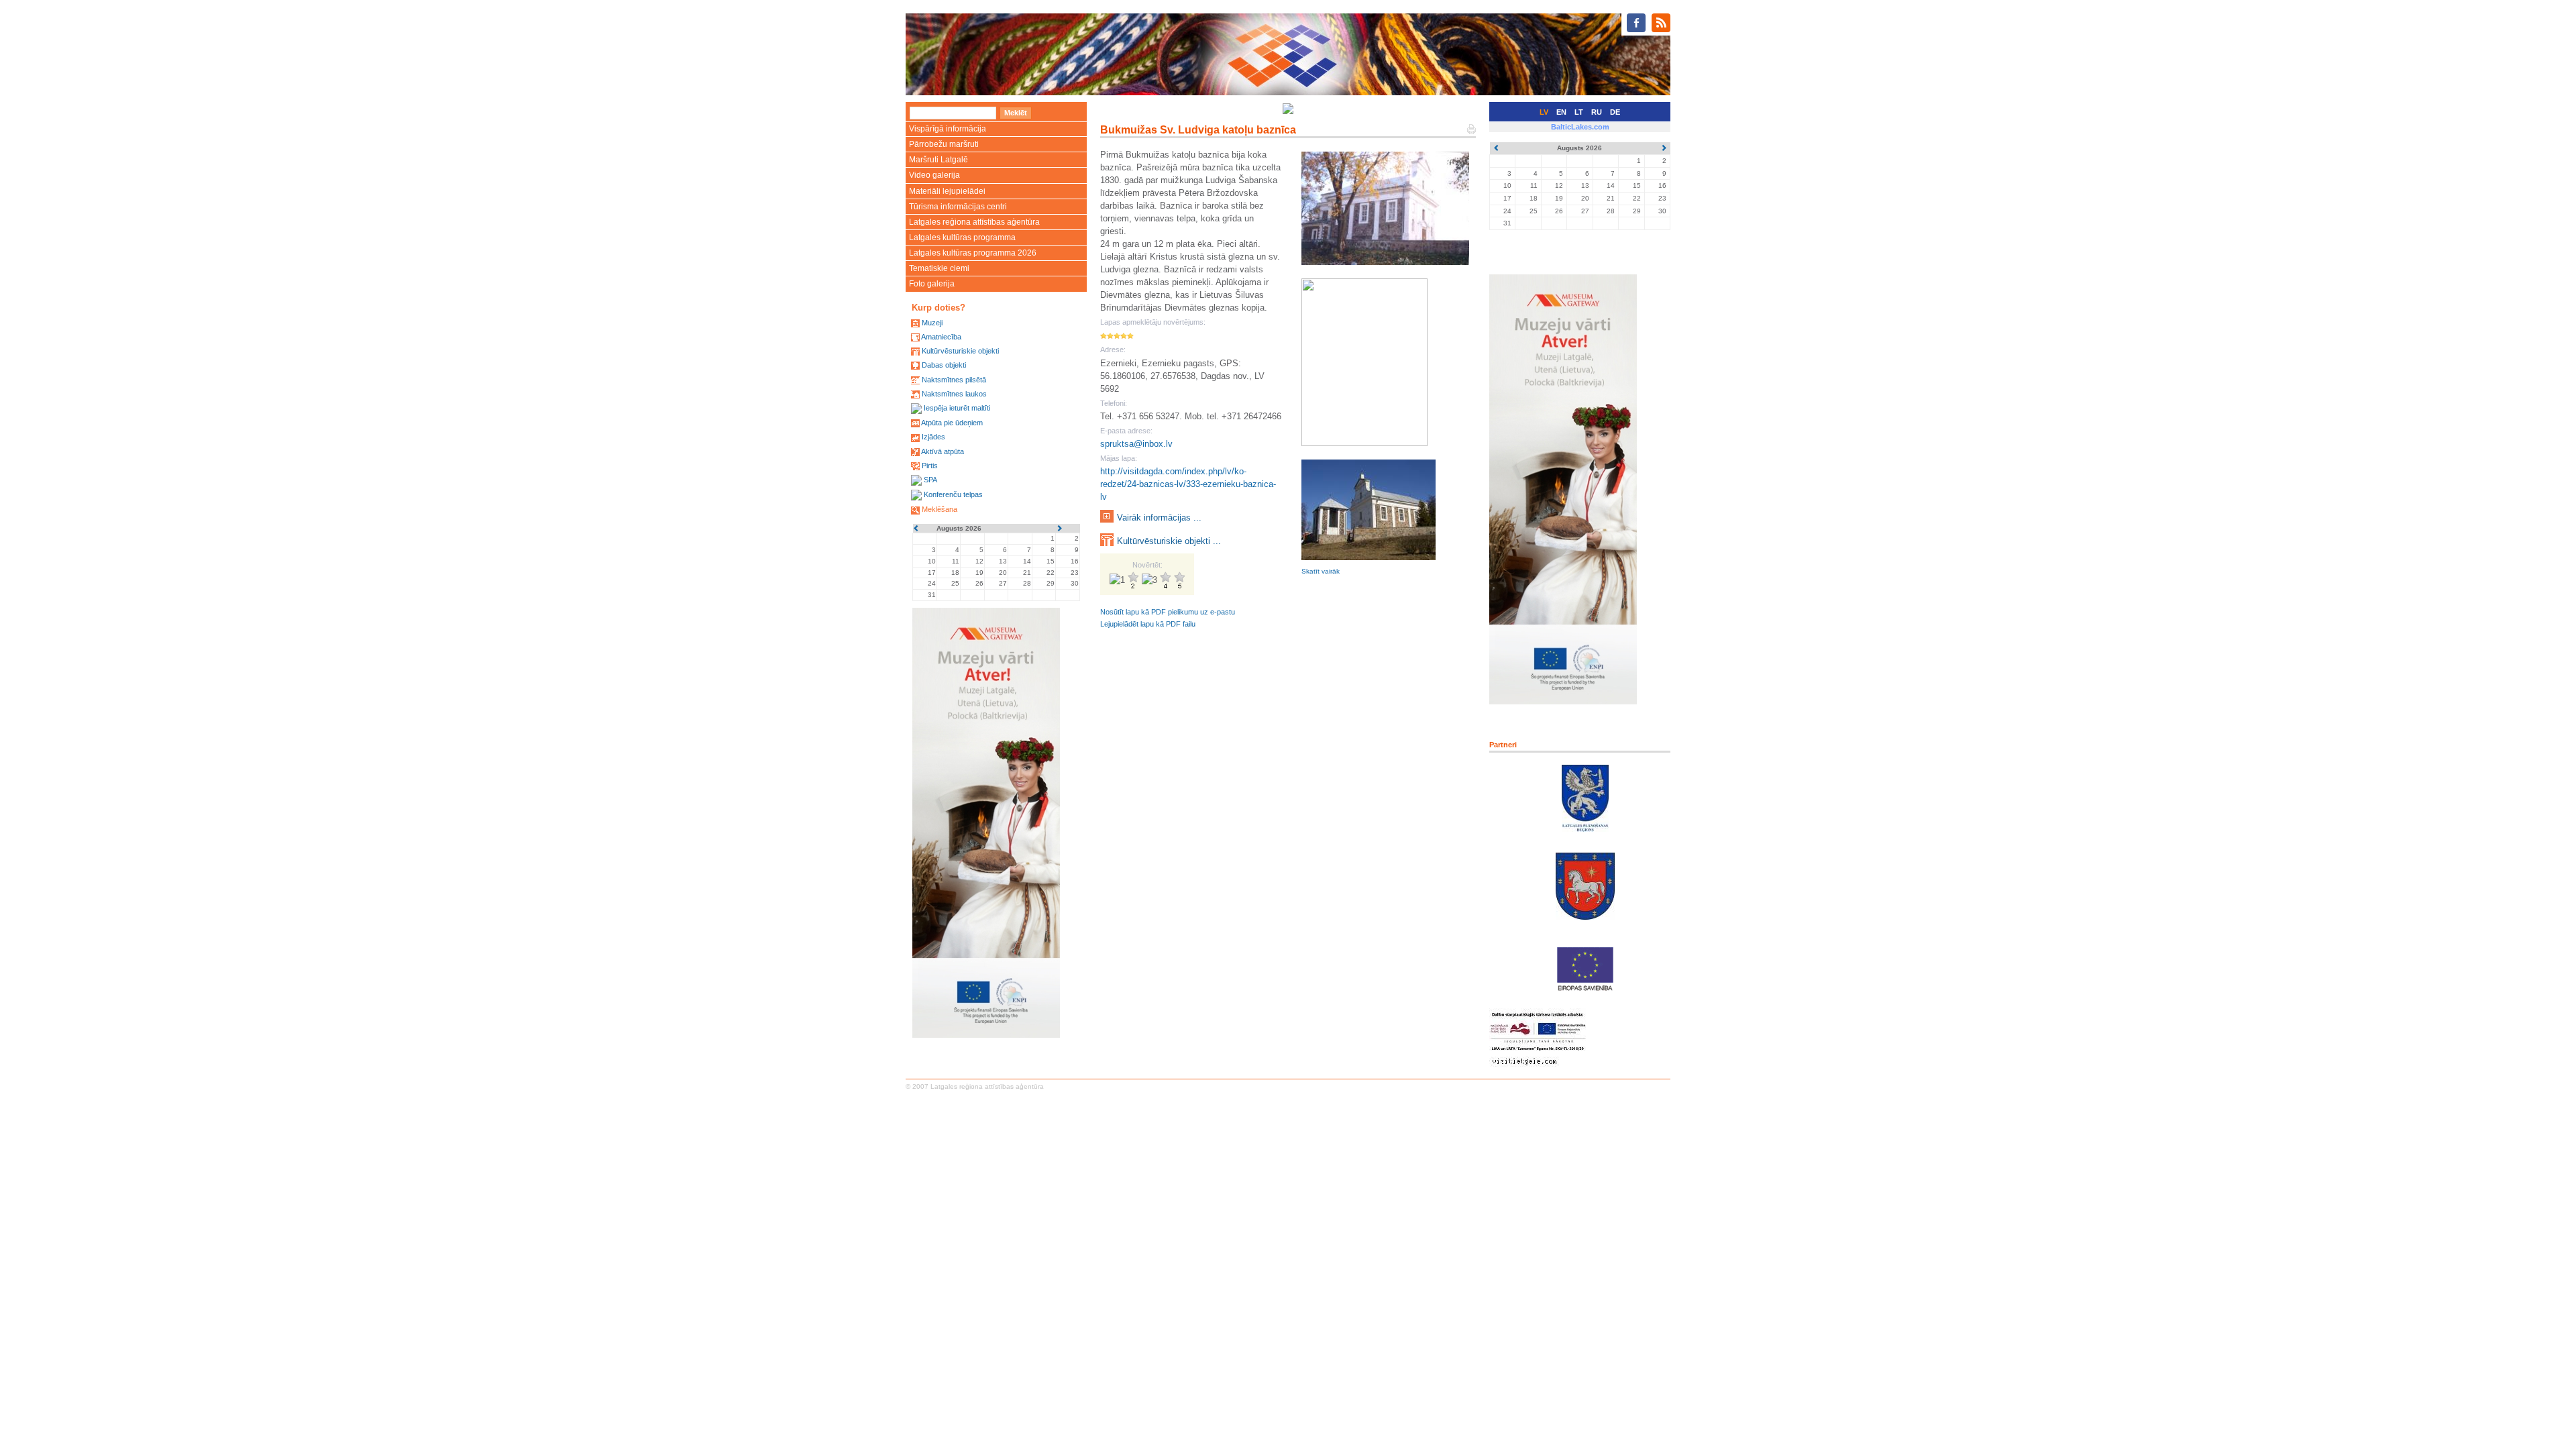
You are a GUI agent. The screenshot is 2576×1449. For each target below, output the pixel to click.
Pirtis (930, 466)
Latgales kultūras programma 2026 (973, 253)
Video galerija (934, 175)
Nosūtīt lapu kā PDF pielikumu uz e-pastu (1168, 612)
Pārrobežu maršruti (944, 144)
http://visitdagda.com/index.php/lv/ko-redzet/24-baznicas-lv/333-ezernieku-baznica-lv (1188, 484)
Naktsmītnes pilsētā (954, 380)
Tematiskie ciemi (939, 268)
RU (1597, 112)
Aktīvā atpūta (943, 451)
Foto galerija (932, 284)
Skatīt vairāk (1321, 571)
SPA (930, 480)
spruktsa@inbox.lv (1136, 444)
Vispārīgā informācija (948, 129)
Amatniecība (941, 337)
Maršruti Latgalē (938, 160)
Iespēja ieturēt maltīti (957, 408)
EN (1561, 112)
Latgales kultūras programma (962, 237)
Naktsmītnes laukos (954, 394)
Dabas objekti (944, 365)
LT (1579, 112)
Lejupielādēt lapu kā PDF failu (1148, 624)
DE (1615, 112)
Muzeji (932, 323)
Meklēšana (940, 509)
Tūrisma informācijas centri (958, 207)
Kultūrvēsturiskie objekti (960, 351)
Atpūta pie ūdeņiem (952, 423)
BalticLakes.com (1580, 127)
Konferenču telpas (953, 494)
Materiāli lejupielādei (947, 191)
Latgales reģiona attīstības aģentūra (974, 222)
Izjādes (933, 437)
